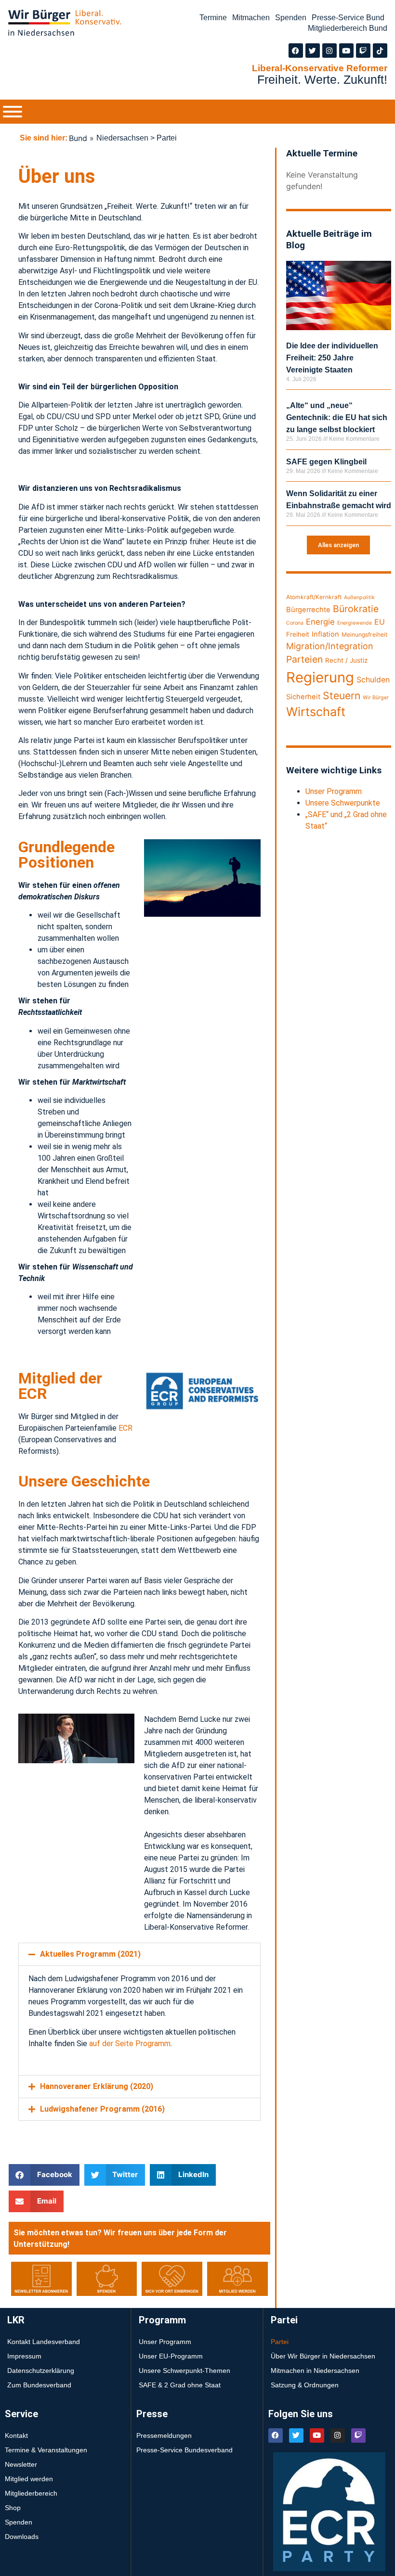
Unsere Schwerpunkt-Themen (184, 2371)
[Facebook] (296, 51)
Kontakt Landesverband (44, 2342)
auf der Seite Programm (130, 2044)
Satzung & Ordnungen (305, 2385)
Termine (213, 18)
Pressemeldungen (164, 2435)
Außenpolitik (359, 597)
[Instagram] (329, 51)
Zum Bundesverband (39, 2385)
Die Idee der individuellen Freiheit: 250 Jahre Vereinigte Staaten (332, 358)
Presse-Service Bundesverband (184, 2450)
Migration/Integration (330, 646)
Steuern (342, 696)
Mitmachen (251, 18)
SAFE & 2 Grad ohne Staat (180, 2385)
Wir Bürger (376, 698)
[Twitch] (363, 51)
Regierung (320, 677)
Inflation (325, 634)
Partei (280, 2342)
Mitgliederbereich (31, 2493)
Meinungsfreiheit (364, 634)
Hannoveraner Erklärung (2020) (97, 2086)
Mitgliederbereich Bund (348, 28)
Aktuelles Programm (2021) (90, 1954)
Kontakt (16, 2435)
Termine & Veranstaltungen (46, 2450)
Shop (13, 2508)
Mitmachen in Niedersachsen (315, 2371)
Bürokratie (356, 609)
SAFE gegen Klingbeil (326, 462)
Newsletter (21, 2464)
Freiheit (298, 634)
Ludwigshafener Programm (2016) (102, 2109)
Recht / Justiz (346, 660)
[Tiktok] (380, 51)
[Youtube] (346, 51)
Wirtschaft (316, 712)
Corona (295, 623)
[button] (139, 1954)
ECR (125, 1428)
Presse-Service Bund (348, 18)
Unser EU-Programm (171, 2356)
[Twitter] (313, 51)
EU (380, 622)
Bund (78, 138)
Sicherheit (303, 697)
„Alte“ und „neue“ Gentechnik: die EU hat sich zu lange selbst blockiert (337, 417)
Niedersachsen (122, 138)
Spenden (291, 18)
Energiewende (355, 623)
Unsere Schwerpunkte (343, 803)
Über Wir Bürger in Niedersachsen (323, 2356)
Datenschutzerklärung (41, 2371)
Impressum (24, 2356)
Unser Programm (334, 791)
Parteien (304, 659)
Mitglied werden (29, 2479)
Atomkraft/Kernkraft (314, 597)
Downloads (22, 2537)
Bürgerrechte (308, 610)
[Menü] (13, 112)
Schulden (373, 680)
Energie (320, 622)
